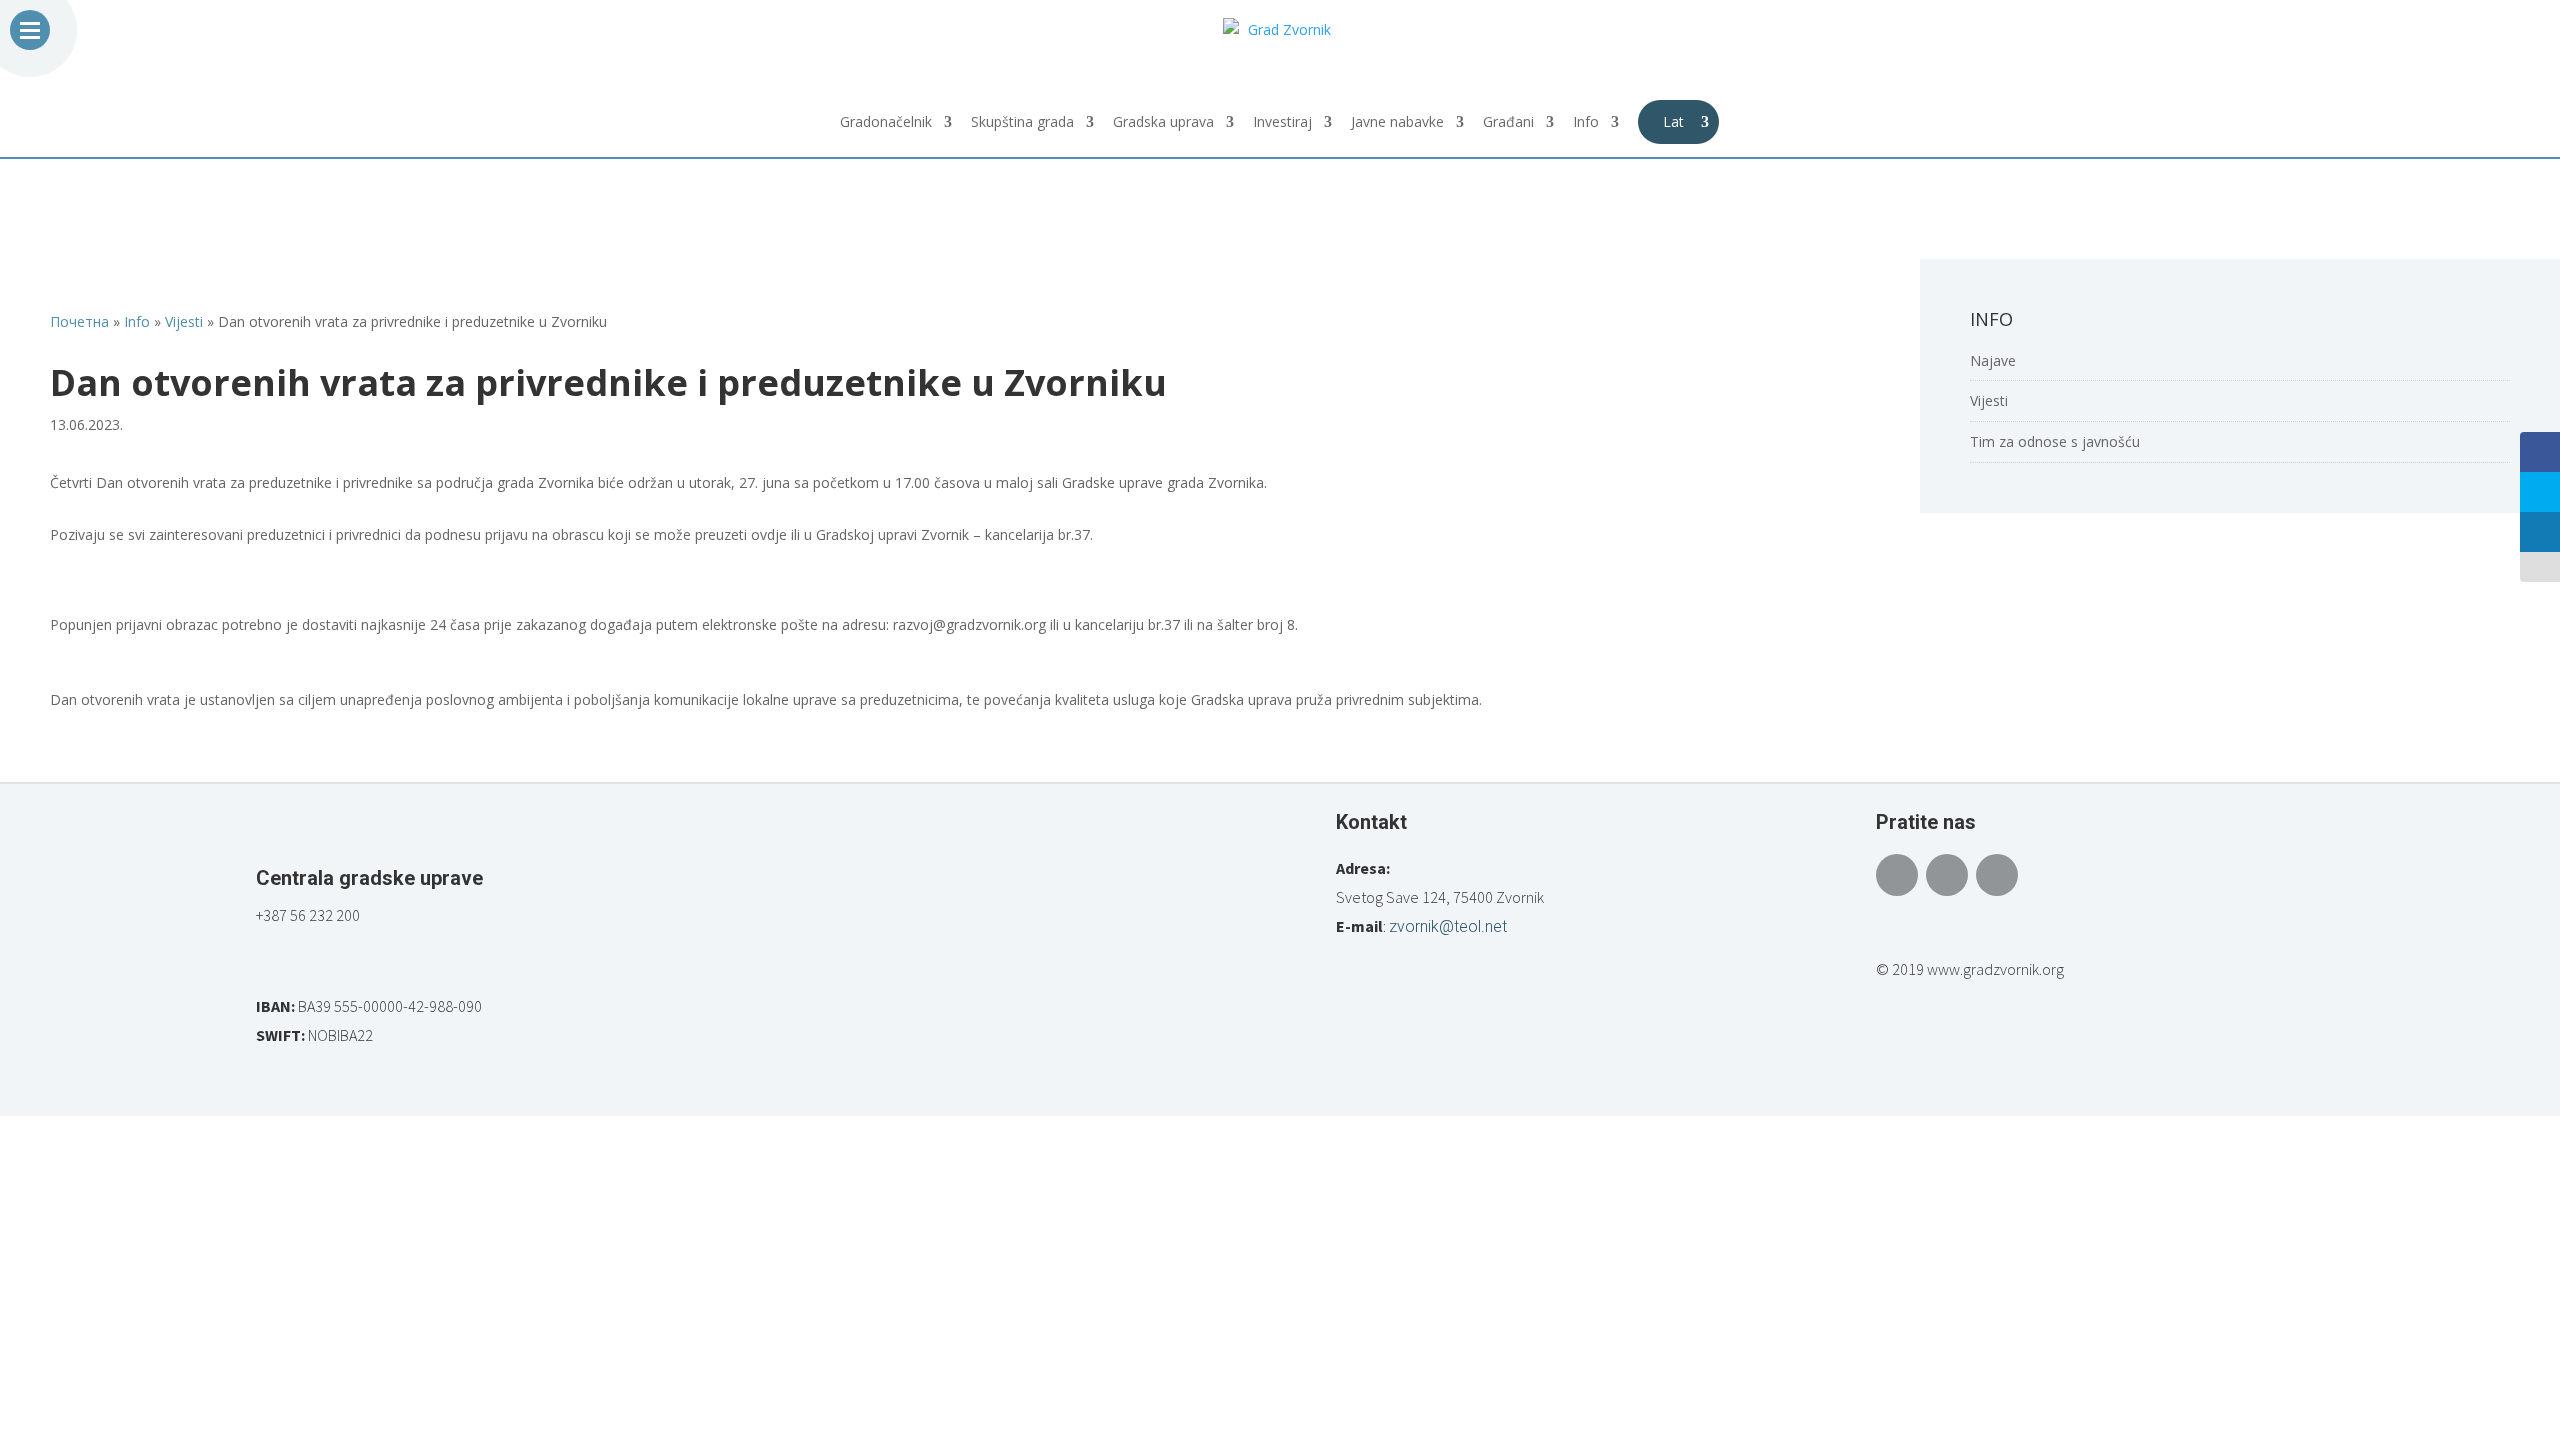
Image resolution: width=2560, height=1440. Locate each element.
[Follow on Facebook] (1897, 875)
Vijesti (1989, 400)
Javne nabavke (1397, 123)
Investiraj (1282, 123)
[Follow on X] (1947, 875)
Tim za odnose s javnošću (2055, 441)
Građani (1508, 123)
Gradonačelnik (886, 123)
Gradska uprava (1163, 123)
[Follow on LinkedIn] (1997, 875)
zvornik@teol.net (1448, 926)
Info (1586, 123)
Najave (1993, 360)
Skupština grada (1022, 123)
